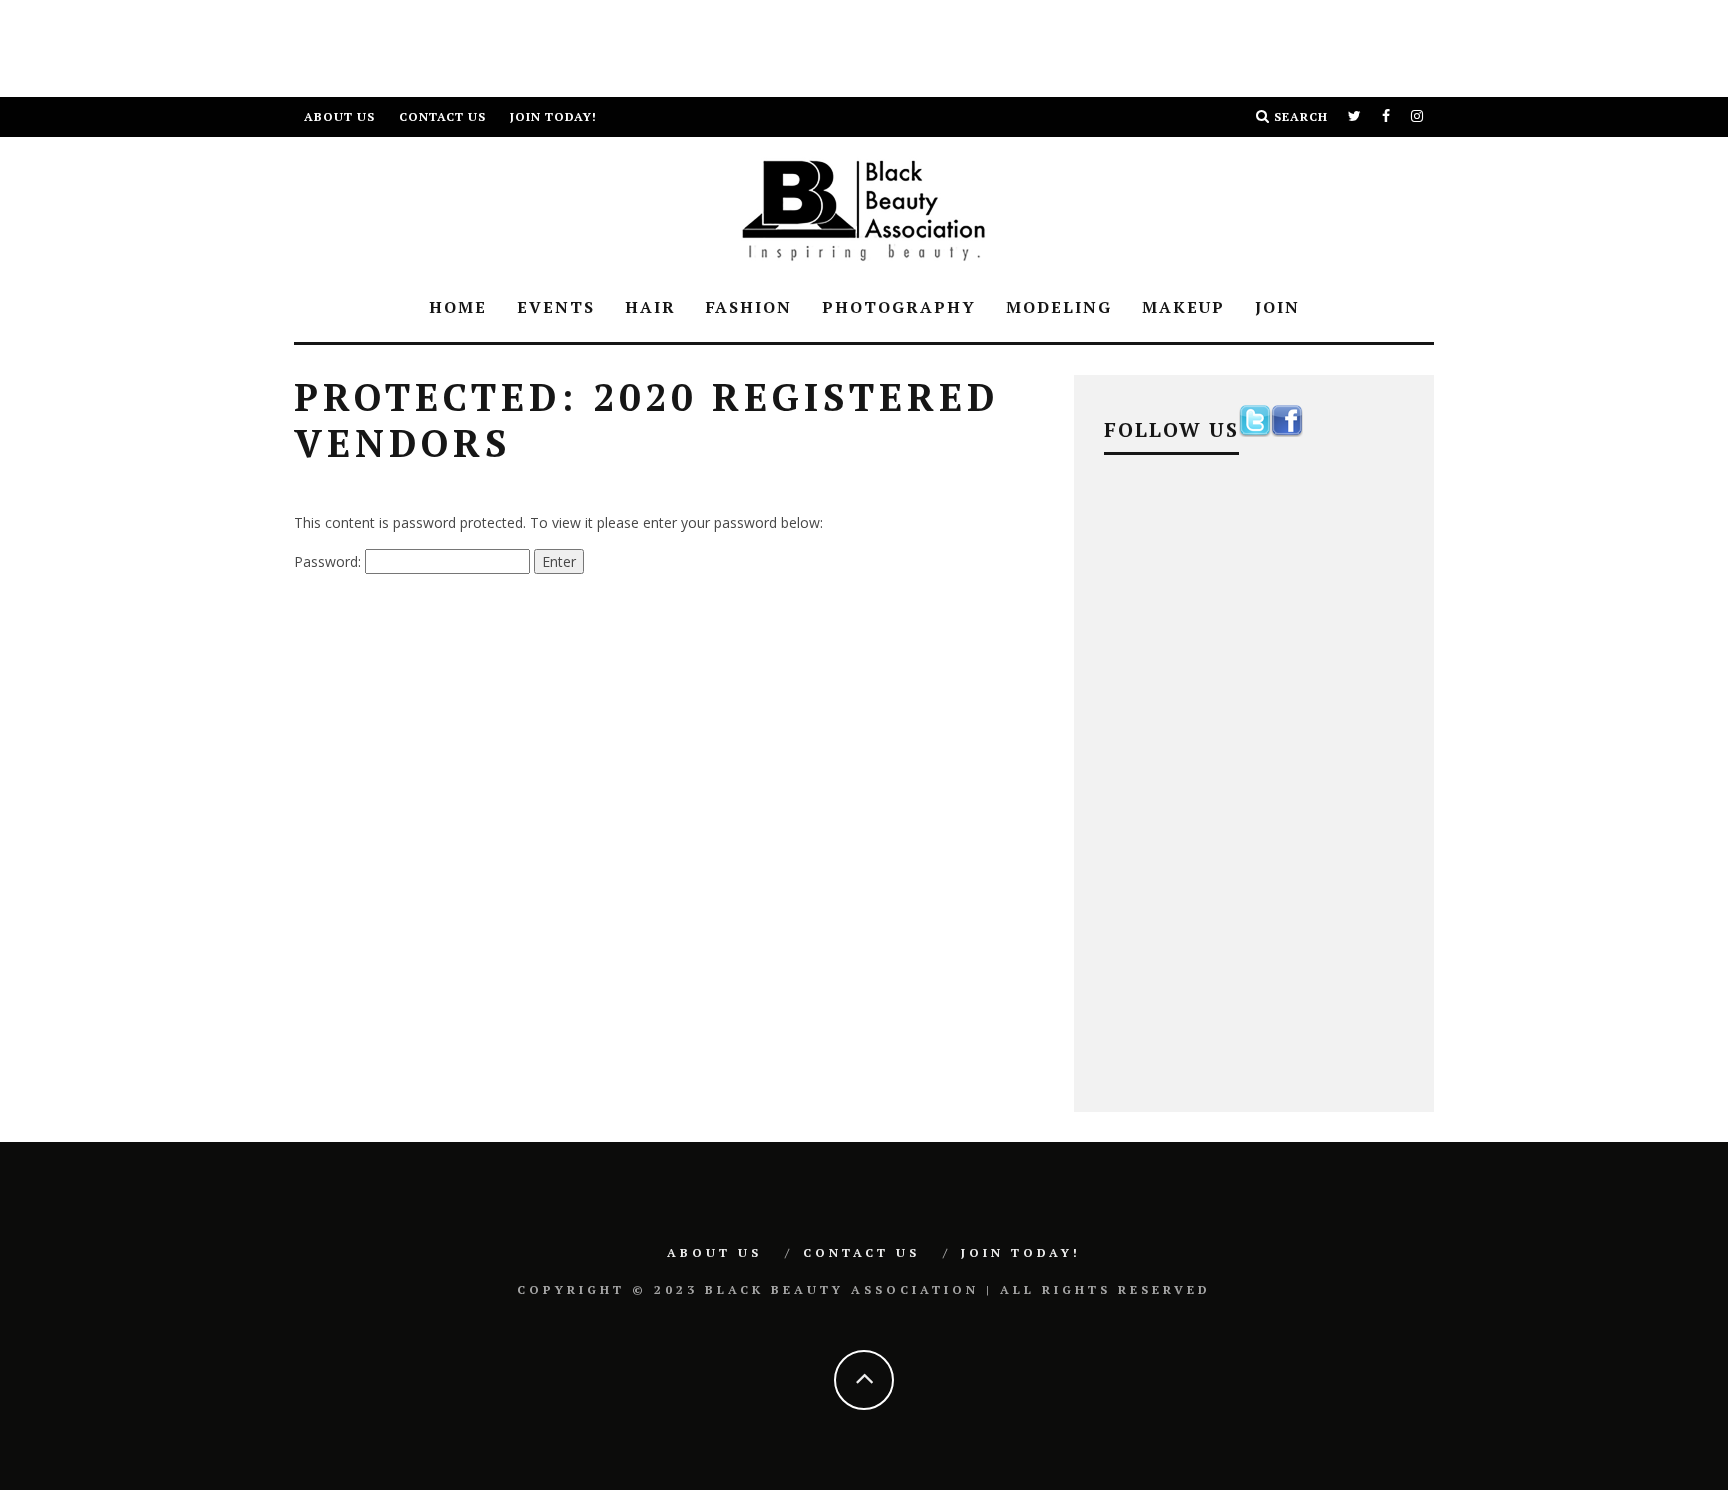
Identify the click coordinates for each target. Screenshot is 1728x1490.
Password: (329, 561)
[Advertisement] (364, 45)
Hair (650, 307)
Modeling (1059, 307)
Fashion (749, 307)
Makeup (1183, 307)
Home (458, 307)
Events (556, 307)
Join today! (553, 116)
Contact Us (442, 116)
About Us (339, 116)
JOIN (1277, 307)
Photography (899, 307)
